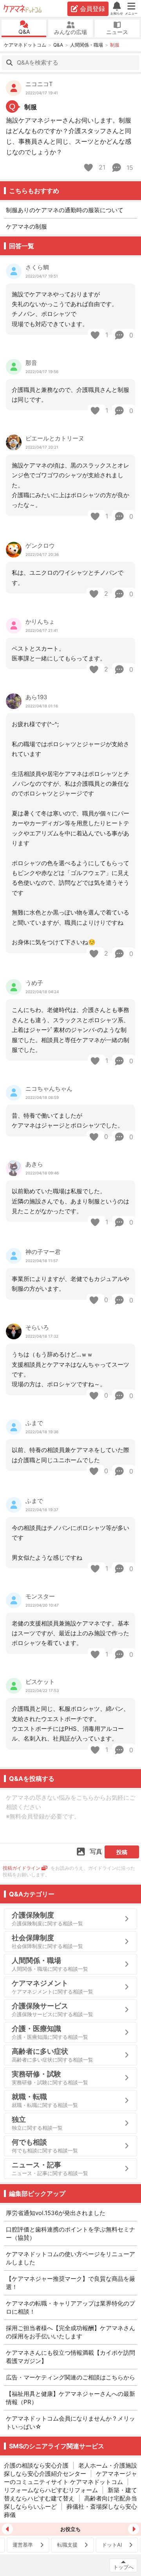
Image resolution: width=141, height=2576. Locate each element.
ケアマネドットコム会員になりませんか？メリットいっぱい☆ (70, 2423)
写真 (96, 1851)
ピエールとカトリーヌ (55, 438)
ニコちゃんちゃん (49, 1089)
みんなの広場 (70, 32)
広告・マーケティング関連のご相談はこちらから (70, 2377)
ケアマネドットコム (23, 9)
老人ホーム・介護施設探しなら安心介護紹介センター (70, 2470)
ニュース (117, 32)
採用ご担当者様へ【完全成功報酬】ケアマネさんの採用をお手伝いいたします (70, 2332)
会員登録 (92, 9)
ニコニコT (39, 84)
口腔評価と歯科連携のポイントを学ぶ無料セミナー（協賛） (70, 2233)
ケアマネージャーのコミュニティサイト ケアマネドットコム (70, 2478)
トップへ (123, 2567)
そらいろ (37, 1327)
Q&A (24, 32)
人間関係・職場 (87, 45)
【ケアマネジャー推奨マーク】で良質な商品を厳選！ (70, 2283)
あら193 (36, 697)
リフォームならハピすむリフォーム (51, 2490)
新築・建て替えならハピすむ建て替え (70, 2494)
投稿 (122, 1852)
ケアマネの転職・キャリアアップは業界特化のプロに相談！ (70, 2307)
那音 (31, 363)
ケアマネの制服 (26, 226)
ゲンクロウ (40, 546)
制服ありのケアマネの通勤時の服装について (65, 210)
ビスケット (40, 1682)
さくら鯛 (37, 267)
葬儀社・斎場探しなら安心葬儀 (70, 2511)
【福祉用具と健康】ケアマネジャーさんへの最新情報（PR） (70, 2398)
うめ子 (34, 983)
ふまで (34, 1423)
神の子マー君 (43, 1252)
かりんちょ (40, 621)
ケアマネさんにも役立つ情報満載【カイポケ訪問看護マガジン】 (70, 2357)
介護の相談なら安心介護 (36, 2465)
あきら (34, 1164)
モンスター (40, 1596)
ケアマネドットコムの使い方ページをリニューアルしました (70, 2258)
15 (129, 168)
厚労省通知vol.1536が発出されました (56, 2213)
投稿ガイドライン (22, 1868)
